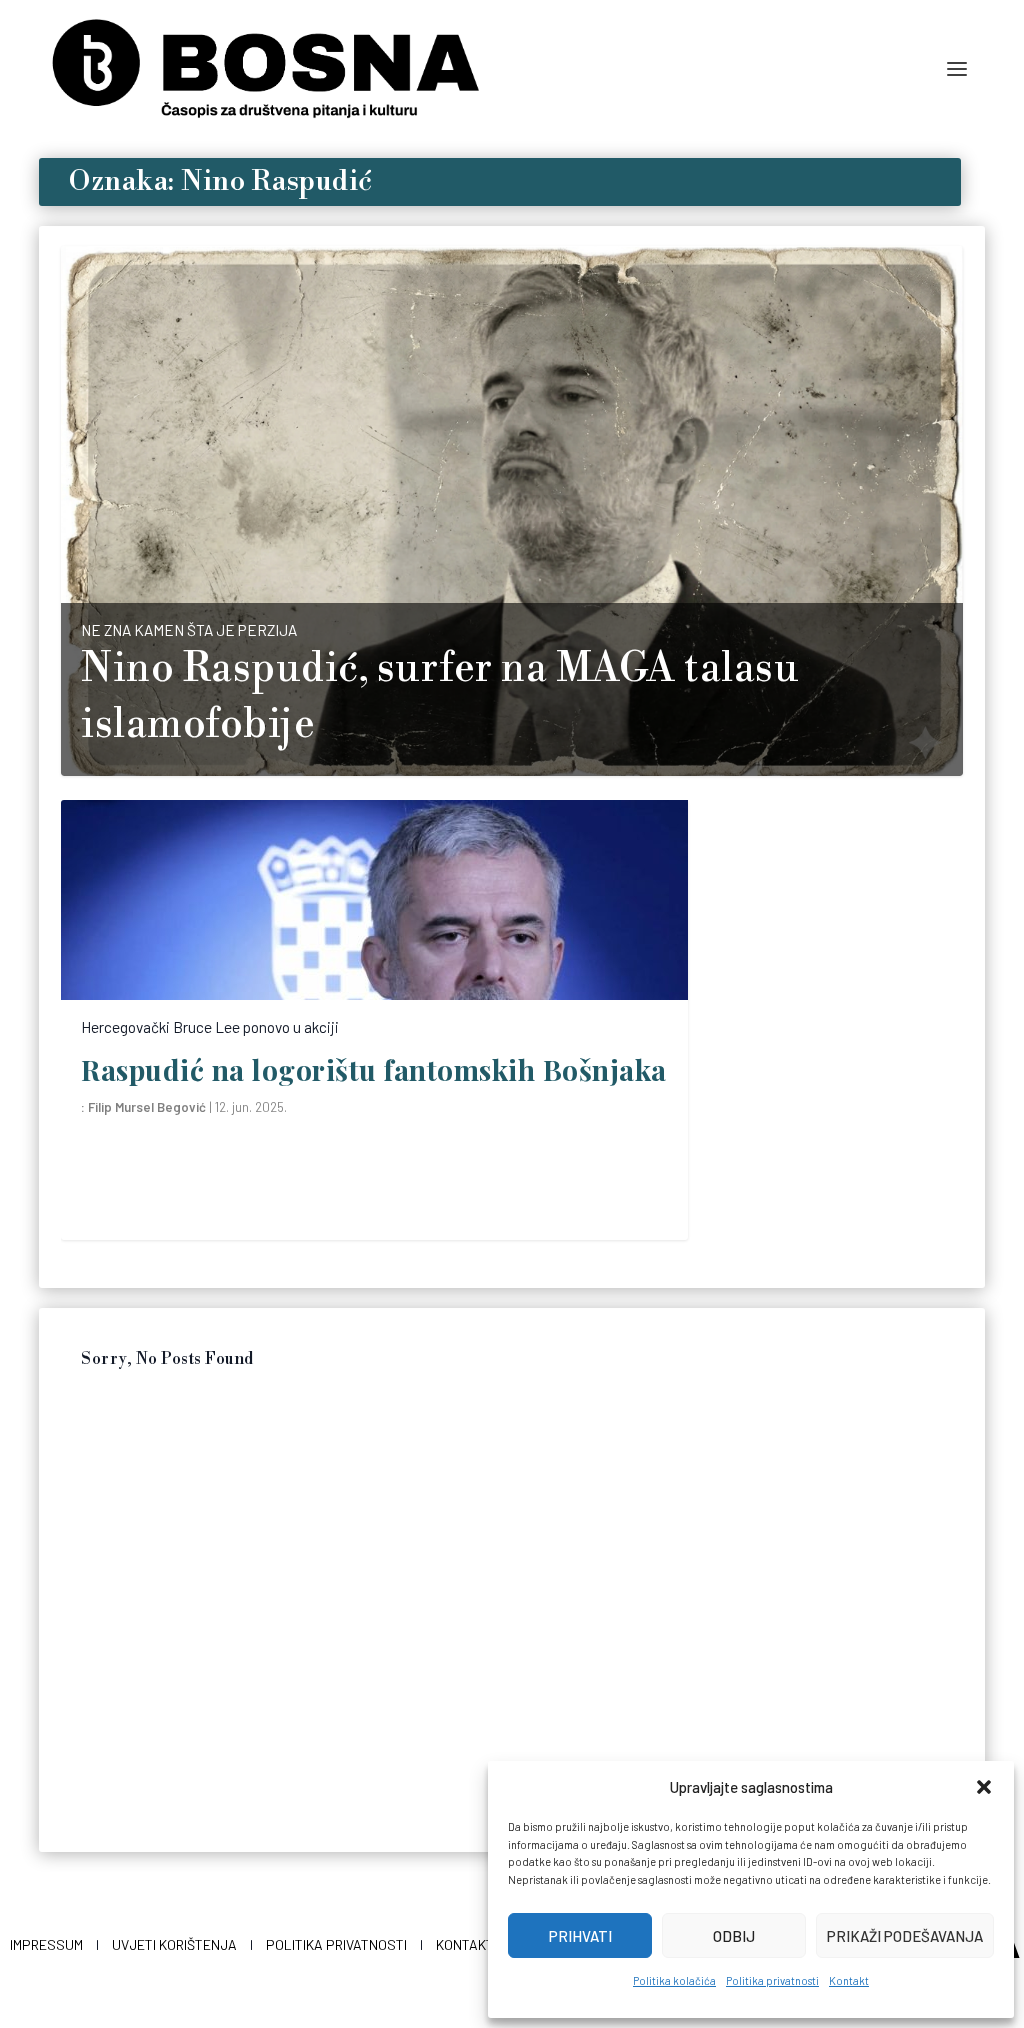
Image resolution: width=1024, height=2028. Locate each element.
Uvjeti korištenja (174, 1944)
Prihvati (580, 1936)
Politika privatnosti (772, 1980)
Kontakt (849, 1980)
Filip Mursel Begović (147, 1107)
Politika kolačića (674, 1980)
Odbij (734, 1936)
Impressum (46, 1944)
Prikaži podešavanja (905, 1936)
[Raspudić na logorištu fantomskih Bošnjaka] (374, 900)
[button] (984, 1787)
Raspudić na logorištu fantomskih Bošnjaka (374, 1069)
